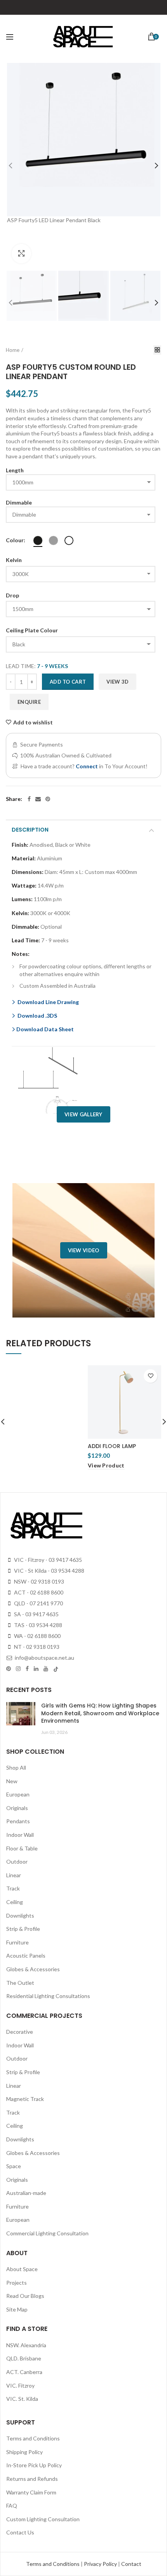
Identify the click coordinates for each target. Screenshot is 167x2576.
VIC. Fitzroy (20, 2385)
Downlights (20, 1915)
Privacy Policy (101, 2564)
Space (14, 2166)
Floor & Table (22, 1848)
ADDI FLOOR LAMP (112, 1446)
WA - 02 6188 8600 (37, 1636)
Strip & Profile (23, 1929)
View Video (84, 1250)
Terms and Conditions (33, 2438)
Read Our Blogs (25, 2296)
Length (15, 470)
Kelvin (14, 560)
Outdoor (17, 1862)
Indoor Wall (20, 1835)
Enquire (29, 702)
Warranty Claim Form (31, 2492)
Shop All (16, 1768)
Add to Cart (68, 682)
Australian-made (26, 2193)
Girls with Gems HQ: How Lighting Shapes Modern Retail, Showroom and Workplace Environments (100, 1713)
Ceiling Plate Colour (32, 630)
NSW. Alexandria (26, 2345)
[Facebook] (29, 799)
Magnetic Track (25, 2099)
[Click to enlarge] (21, 254)
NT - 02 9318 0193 (36, 1647)
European (18, 1794)
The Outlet (20, 1983)
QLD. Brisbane (24, 2358)
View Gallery (83, 1114)
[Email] (38, 799)
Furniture (17, 1942)
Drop (12, 595)
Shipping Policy (24, 2452)
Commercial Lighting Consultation (47, 2233)
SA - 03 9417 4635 (36, 1614)
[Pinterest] (48, 799)
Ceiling (15, 1902)
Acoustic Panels (26, 1955)
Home (13, 350)
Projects (17, 2283)
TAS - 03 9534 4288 (37, 1625)
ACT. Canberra (24, 2372)
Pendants (18, 1821)
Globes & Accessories (33, 1969)
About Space (22, 2269)
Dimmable (19, 502)
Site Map (17, 2309)
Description (30, 830)
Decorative (20, 2032)
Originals (17, 1808)
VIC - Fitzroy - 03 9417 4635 (47, 1560)
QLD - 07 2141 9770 (38, 1603)
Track (13, 1888)
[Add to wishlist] (150, 1376)
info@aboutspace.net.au (44, 1658)
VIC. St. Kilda (22, 2399)
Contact (131, 2564)
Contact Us (20, 2532)
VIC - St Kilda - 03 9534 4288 (49, 1571)
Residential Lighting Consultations (48, 1996)
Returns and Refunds (32, 2479)
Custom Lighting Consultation (43, 2519)
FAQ (12, 2506)
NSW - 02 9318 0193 (38, 1581)
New (12, 1781)
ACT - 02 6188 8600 (38, 1592)
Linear (14, 1875)
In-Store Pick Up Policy (34, 2465)
